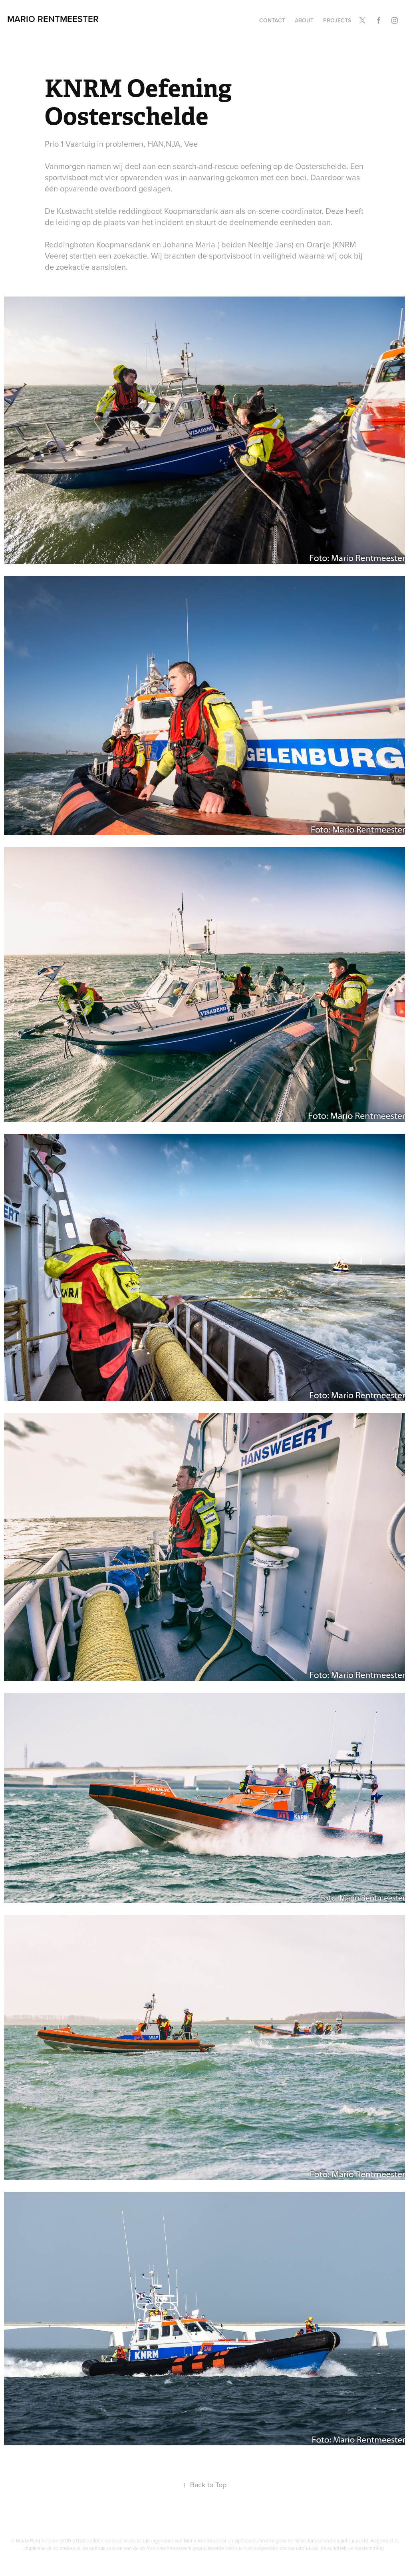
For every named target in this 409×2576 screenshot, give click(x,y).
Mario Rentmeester (53, 19)
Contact (272, 20)
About (304, 20)
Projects (337, 20)
